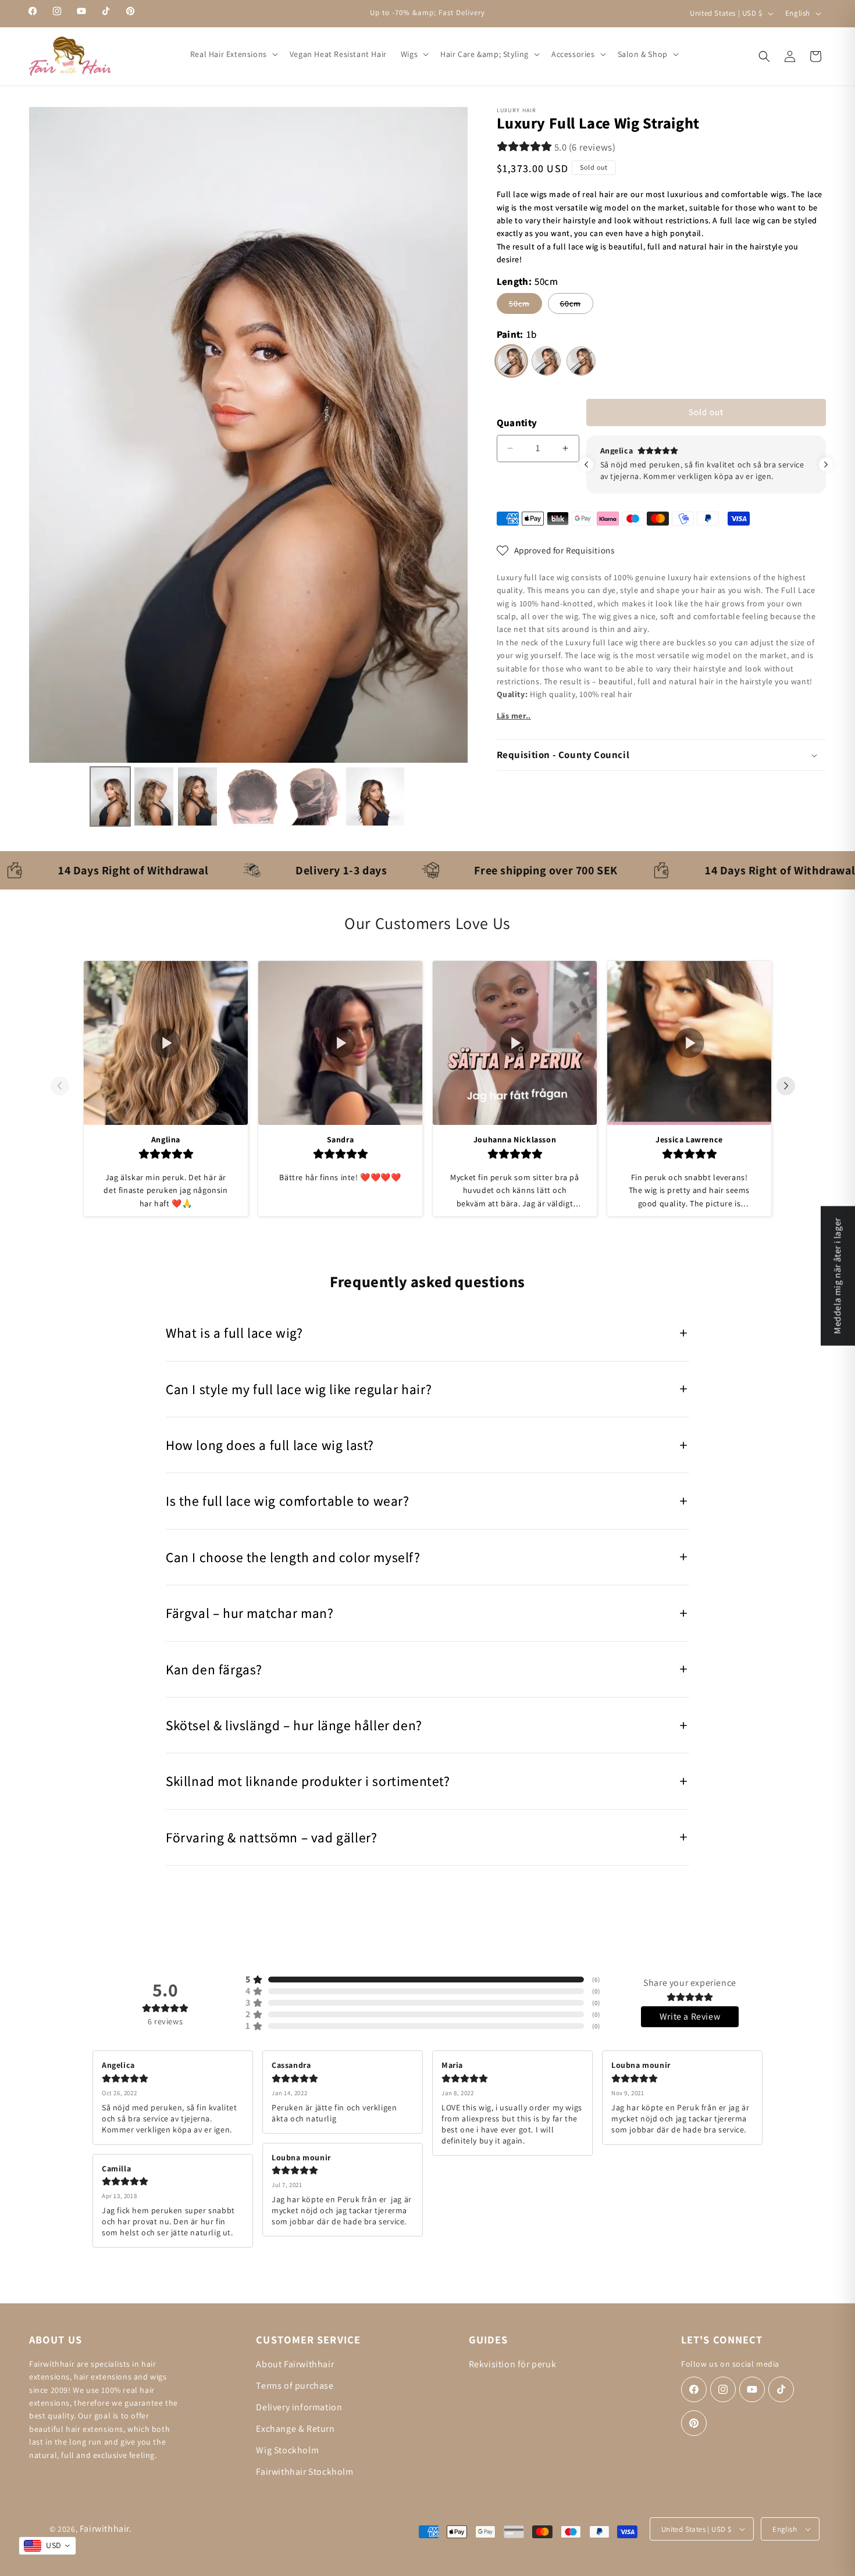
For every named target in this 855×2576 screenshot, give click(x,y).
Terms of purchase (295, 2386)
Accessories (573, 54)
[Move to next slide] (790, 1086)
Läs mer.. (514, 716)
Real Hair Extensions (229, 54)
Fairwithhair (104, 2529)
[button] (233, 54)
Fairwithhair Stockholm (304, 2472)
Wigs (409, 54)
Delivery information (299, 2407)
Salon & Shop (643, 54)
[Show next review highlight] (826, 465)
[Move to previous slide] (65, 1086)
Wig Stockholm (287, 2450)
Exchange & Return (295, 2429)
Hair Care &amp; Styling (484, 54)
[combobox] (47, 2546)
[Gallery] (248, 469)
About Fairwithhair (295, 2364)
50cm (526, 306)
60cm (577, 306)
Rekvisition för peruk (513, 2364)
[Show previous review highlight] (586, 465)
